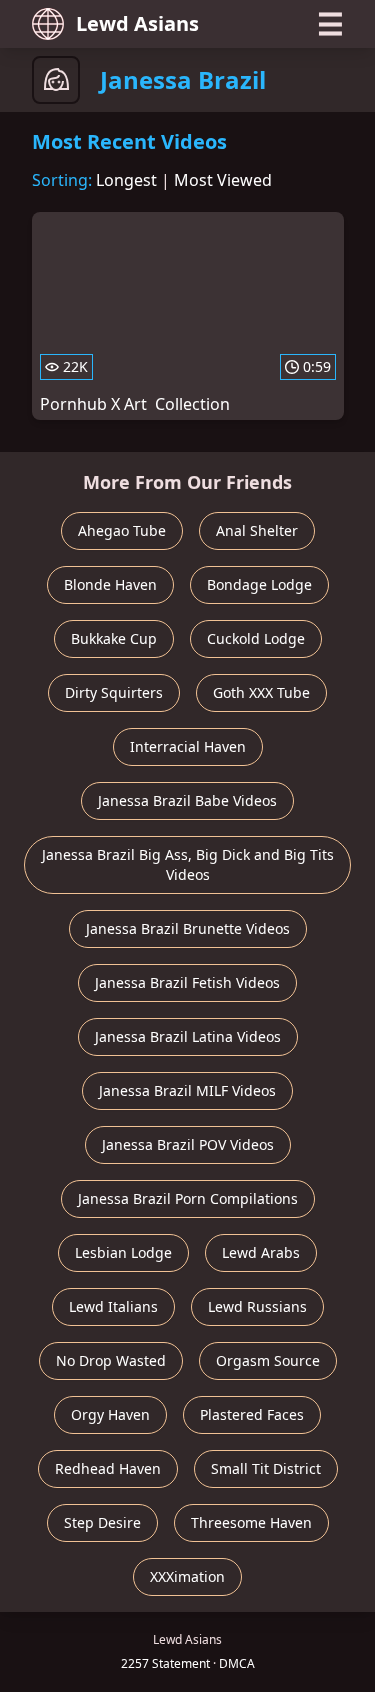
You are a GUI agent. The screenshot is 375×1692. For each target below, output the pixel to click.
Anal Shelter (257, 530)
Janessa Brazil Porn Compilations (188, 1198)
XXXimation (187, 1576)
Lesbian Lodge (123, 1252)
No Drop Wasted (111, 1360)
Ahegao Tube (122, 530)
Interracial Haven (188, 746)
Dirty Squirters (114, 692)
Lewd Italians (113, 1306)
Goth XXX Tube (261, 692)
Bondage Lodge (259, 584)
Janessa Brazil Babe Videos (187, 800)
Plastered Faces (252, 1414)
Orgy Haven (110, 1414)
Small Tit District (266, 1468)
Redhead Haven (108, 1468)
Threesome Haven (251, 1522)
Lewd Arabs (261, 1252)
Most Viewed (223, 180)
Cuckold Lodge (256, 638)
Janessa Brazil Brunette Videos (188, 928)
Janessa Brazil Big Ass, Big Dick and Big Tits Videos (188, 864)
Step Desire (102, 1522)
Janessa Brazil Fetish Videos (187, 982)
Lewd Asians (137, 23)
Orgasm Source (268, 1360)
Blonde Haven (110, 584)
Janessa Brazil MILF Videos (187, 1090)
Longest (126, 180)
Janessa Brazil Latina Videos (188, 1036)
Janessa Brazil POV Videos (188, 1144)
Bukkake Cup (114, 638)
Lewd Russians (257, 1306)
